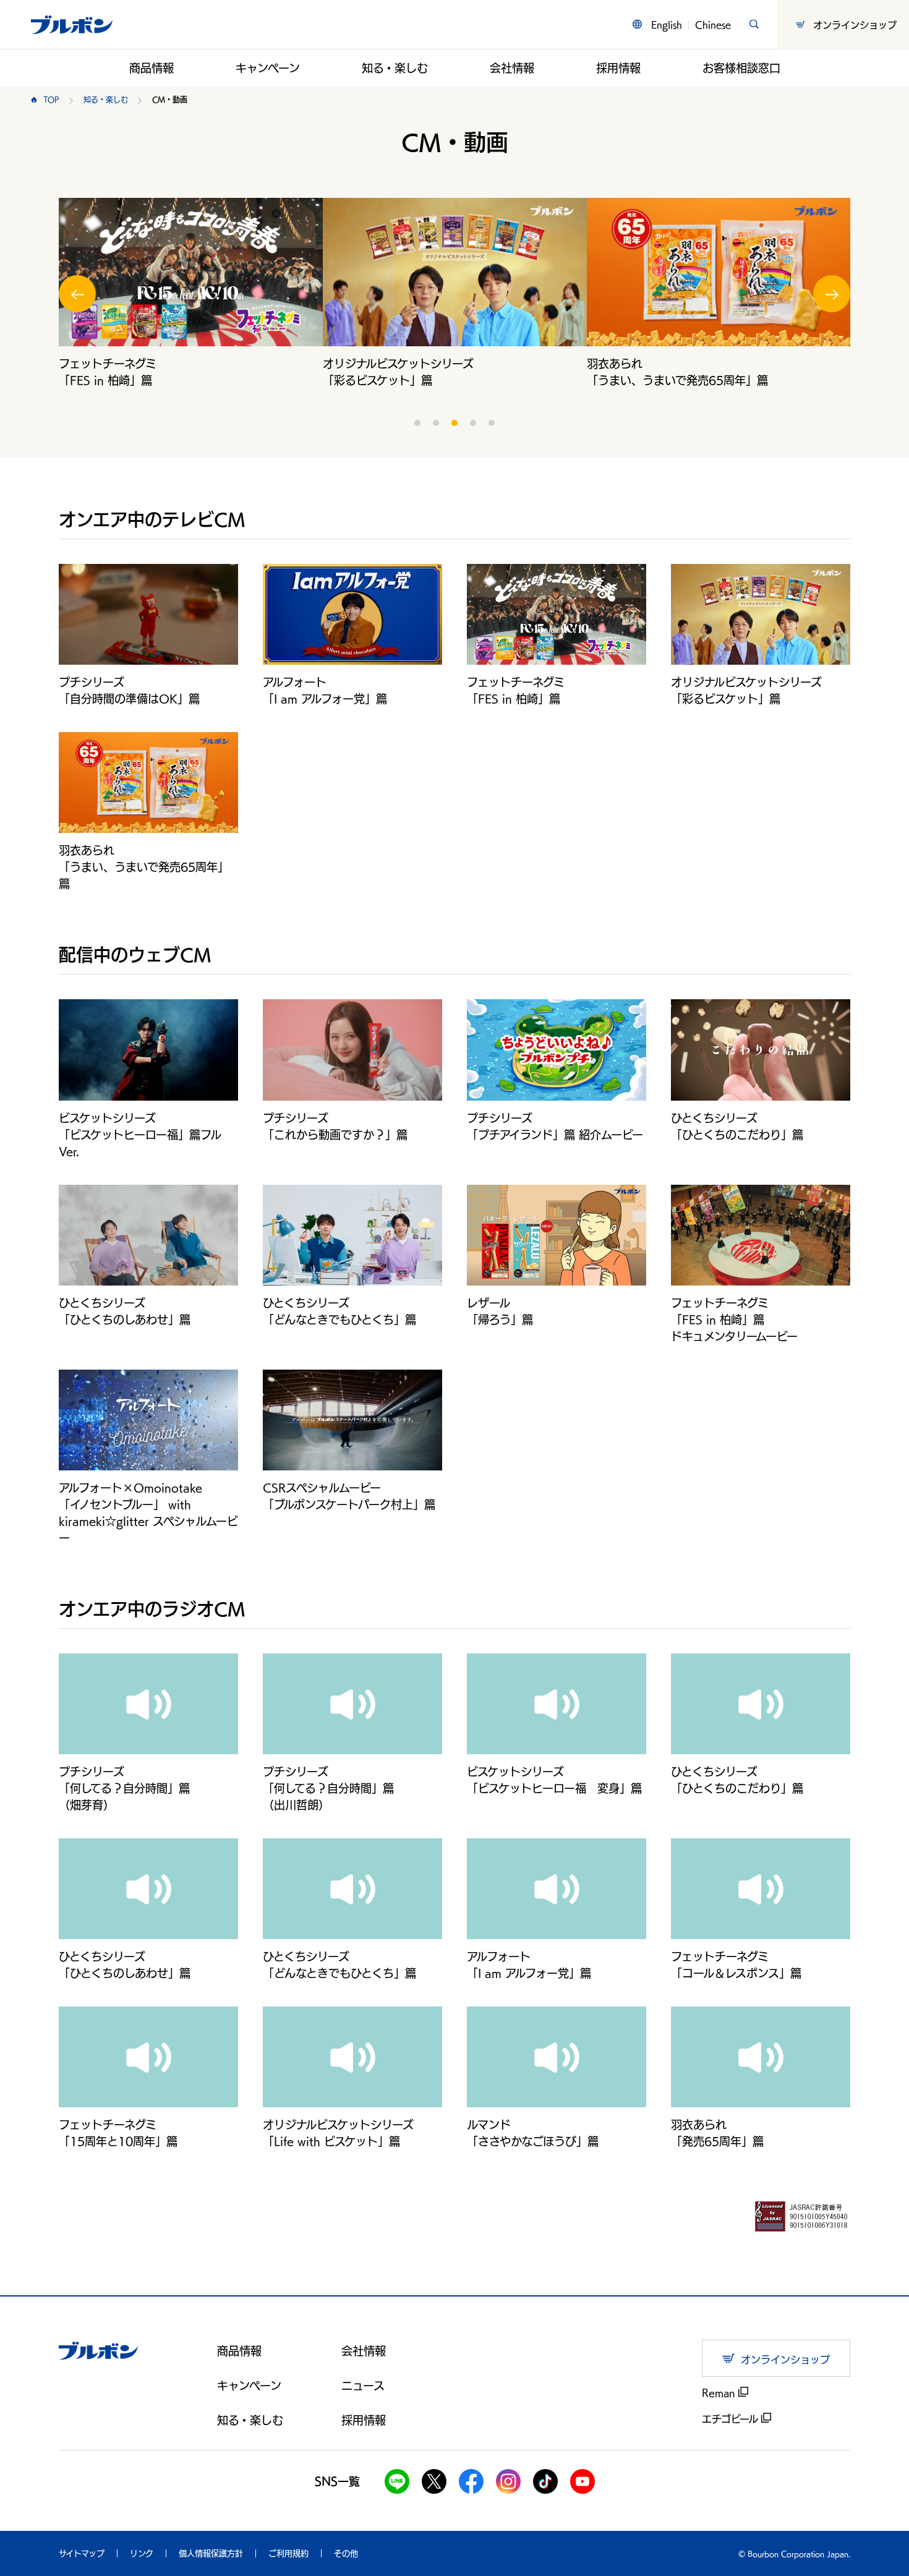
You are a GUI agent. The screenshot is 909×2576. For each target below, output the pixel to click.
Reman (720, 2393)
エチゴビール (732, 2419)
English (667, 24)
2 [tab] (436, 423)
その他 (346, 2553)
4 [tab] (473, 423)
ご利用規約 (288, 2553)
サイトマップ (82, 2553)
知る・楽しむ (395, 68)
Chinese (713, 24)
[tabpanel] (191, 293)
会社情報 (512, 68)
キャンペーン (268, 68)
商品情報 (151, 68)
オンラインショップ (855, 24)
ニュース (363, 2386)
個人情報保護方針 (211, 2553)
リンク (142, 2553)
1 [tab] (417, 423)
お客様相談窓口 (741, 68)
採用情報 (618, 68)
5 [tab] (492, 423)
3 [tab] (454, 423)
